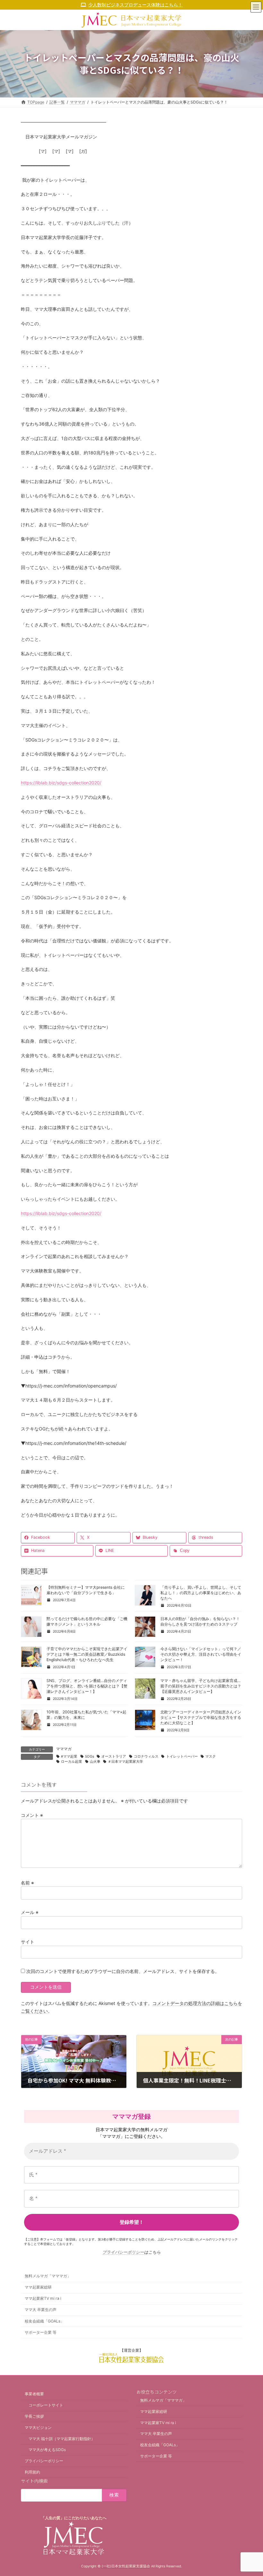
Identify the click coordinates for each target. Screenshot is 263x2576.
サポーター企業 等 (41, 2332)
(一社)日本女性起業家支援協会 (126, 2566)
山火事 (95, 1762)
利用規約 (32, 2472)
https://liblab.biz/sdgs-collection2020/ (61, 783)
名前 (27, 1882)
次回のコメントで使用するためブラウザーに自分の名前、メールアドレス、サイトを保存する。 (123, 1971)
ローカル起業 (72, 1762)
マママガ (64, 1749)
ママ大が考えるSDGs (47, 2450)
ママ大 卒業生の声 (41, 2310)
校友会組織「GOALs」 (44, 2321)
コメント (32, 1815)
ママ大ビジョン (38, 2427)
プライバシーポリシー (123, 2252)
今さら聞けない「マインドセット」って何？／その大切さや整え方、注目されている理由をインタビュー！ (201, 1654)
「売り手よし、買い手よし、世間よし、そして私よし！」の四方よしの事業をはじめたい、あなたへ (201, 1593)
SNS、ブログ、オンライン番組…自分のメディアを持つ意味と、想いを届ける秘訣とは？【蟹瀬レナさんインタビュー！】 (87, 1686)
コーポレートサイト (46, 2405)
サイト (28, 1942)
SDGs (89, 1756)
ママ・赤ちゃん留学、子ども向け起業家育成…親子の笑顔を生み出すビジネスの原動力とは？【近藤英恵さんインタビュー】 (201, 1686)
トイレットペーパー (182, 1756)
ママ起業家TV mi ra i (43, 2298)
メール (30, 1912)
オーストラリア (114, 1756)
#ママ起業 (69, 1756)
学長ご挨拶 (34, 2416)
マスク (211, 1756)
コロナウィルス (146, 1756)
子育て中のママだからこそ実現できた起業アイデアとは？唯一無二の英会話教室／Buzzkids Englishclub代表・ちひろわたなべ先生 (87, 1654)
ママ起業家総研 (38, 2287)
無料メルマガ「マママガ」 (48, 2276)
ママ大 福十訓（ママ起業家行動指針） (62, 2439)
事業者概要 (34, 2394)
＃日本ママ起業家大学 (125, 1762)
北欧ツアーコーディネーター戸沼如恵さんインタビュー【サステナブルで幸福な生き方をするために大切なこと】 (201, 1717)
